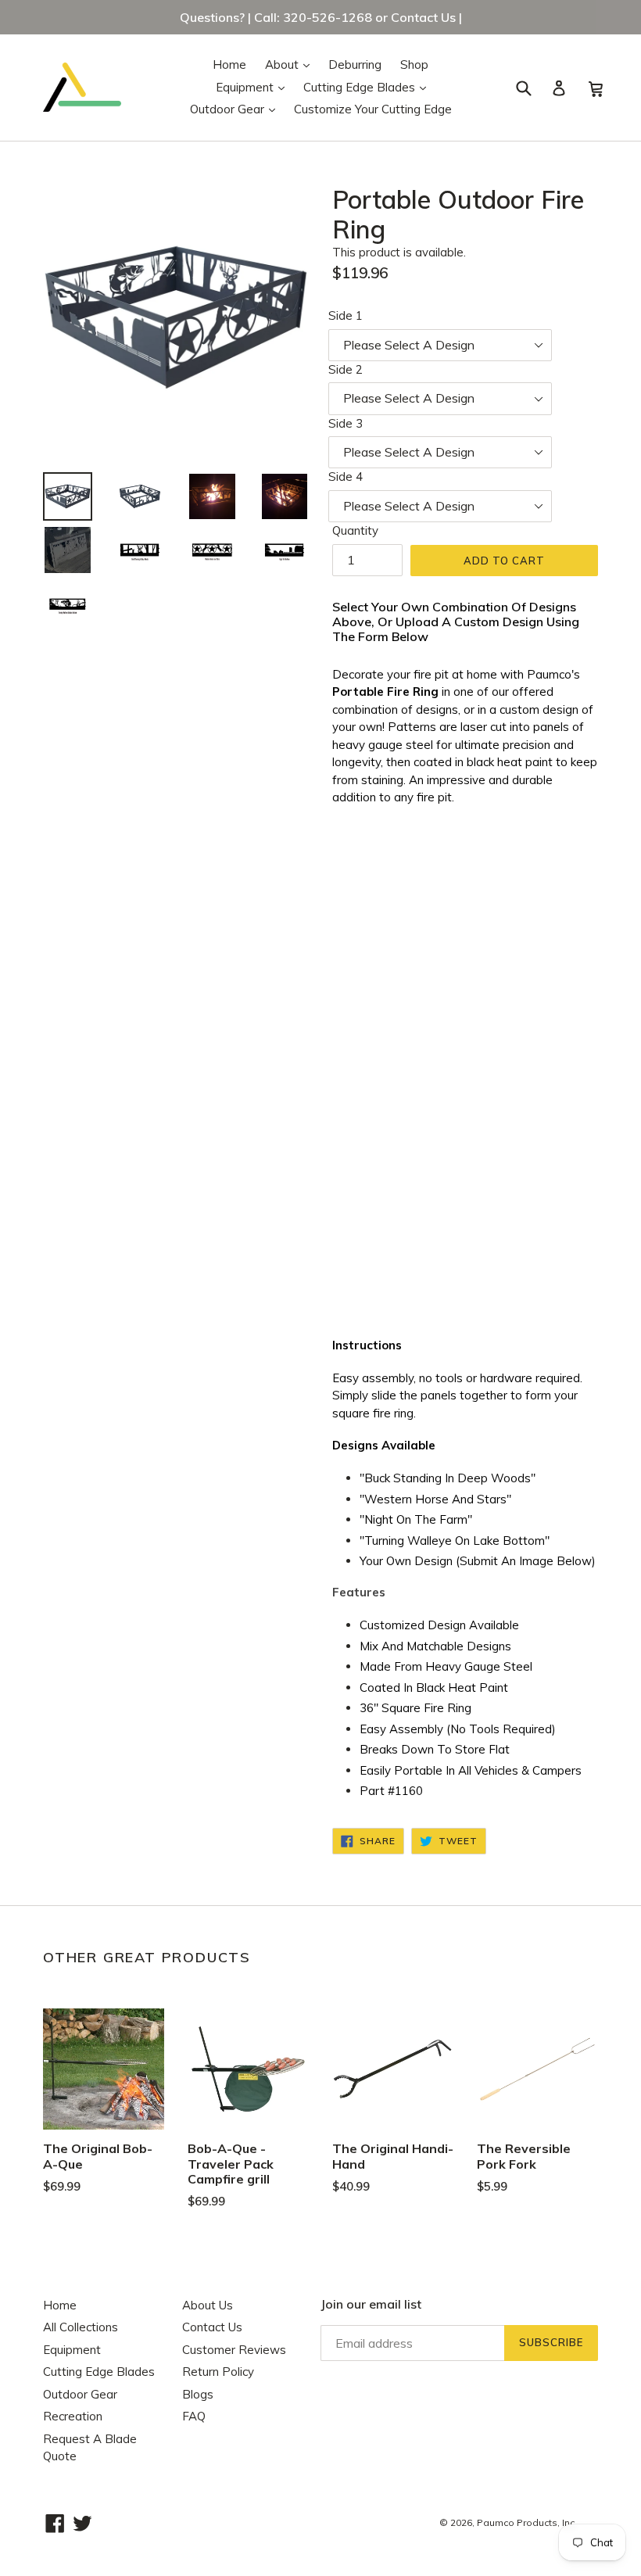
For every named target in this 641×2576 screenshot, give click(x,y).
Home (229, 64)
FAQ (194, 2416)
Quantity (355, 530)
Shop (414, 64)
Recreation (73, 2416)
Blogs (198, 2394)
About (291, 64)
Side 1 (346, 315)
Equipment (254, 87)
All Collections (81, 2327)
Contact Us (212, 2327)
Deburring (355, 64)
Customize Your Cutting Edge (373, 109)
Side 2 (346, 369)
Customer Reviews (234, 2350)
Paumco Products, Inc (526, 2522)
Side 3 (346, 423)
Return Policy (218, 2372)
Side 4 (346, 477)
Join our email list (371, 2304)
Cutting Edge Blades (369, 87)
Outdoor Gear (236, 109)
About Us (208, 2305)
